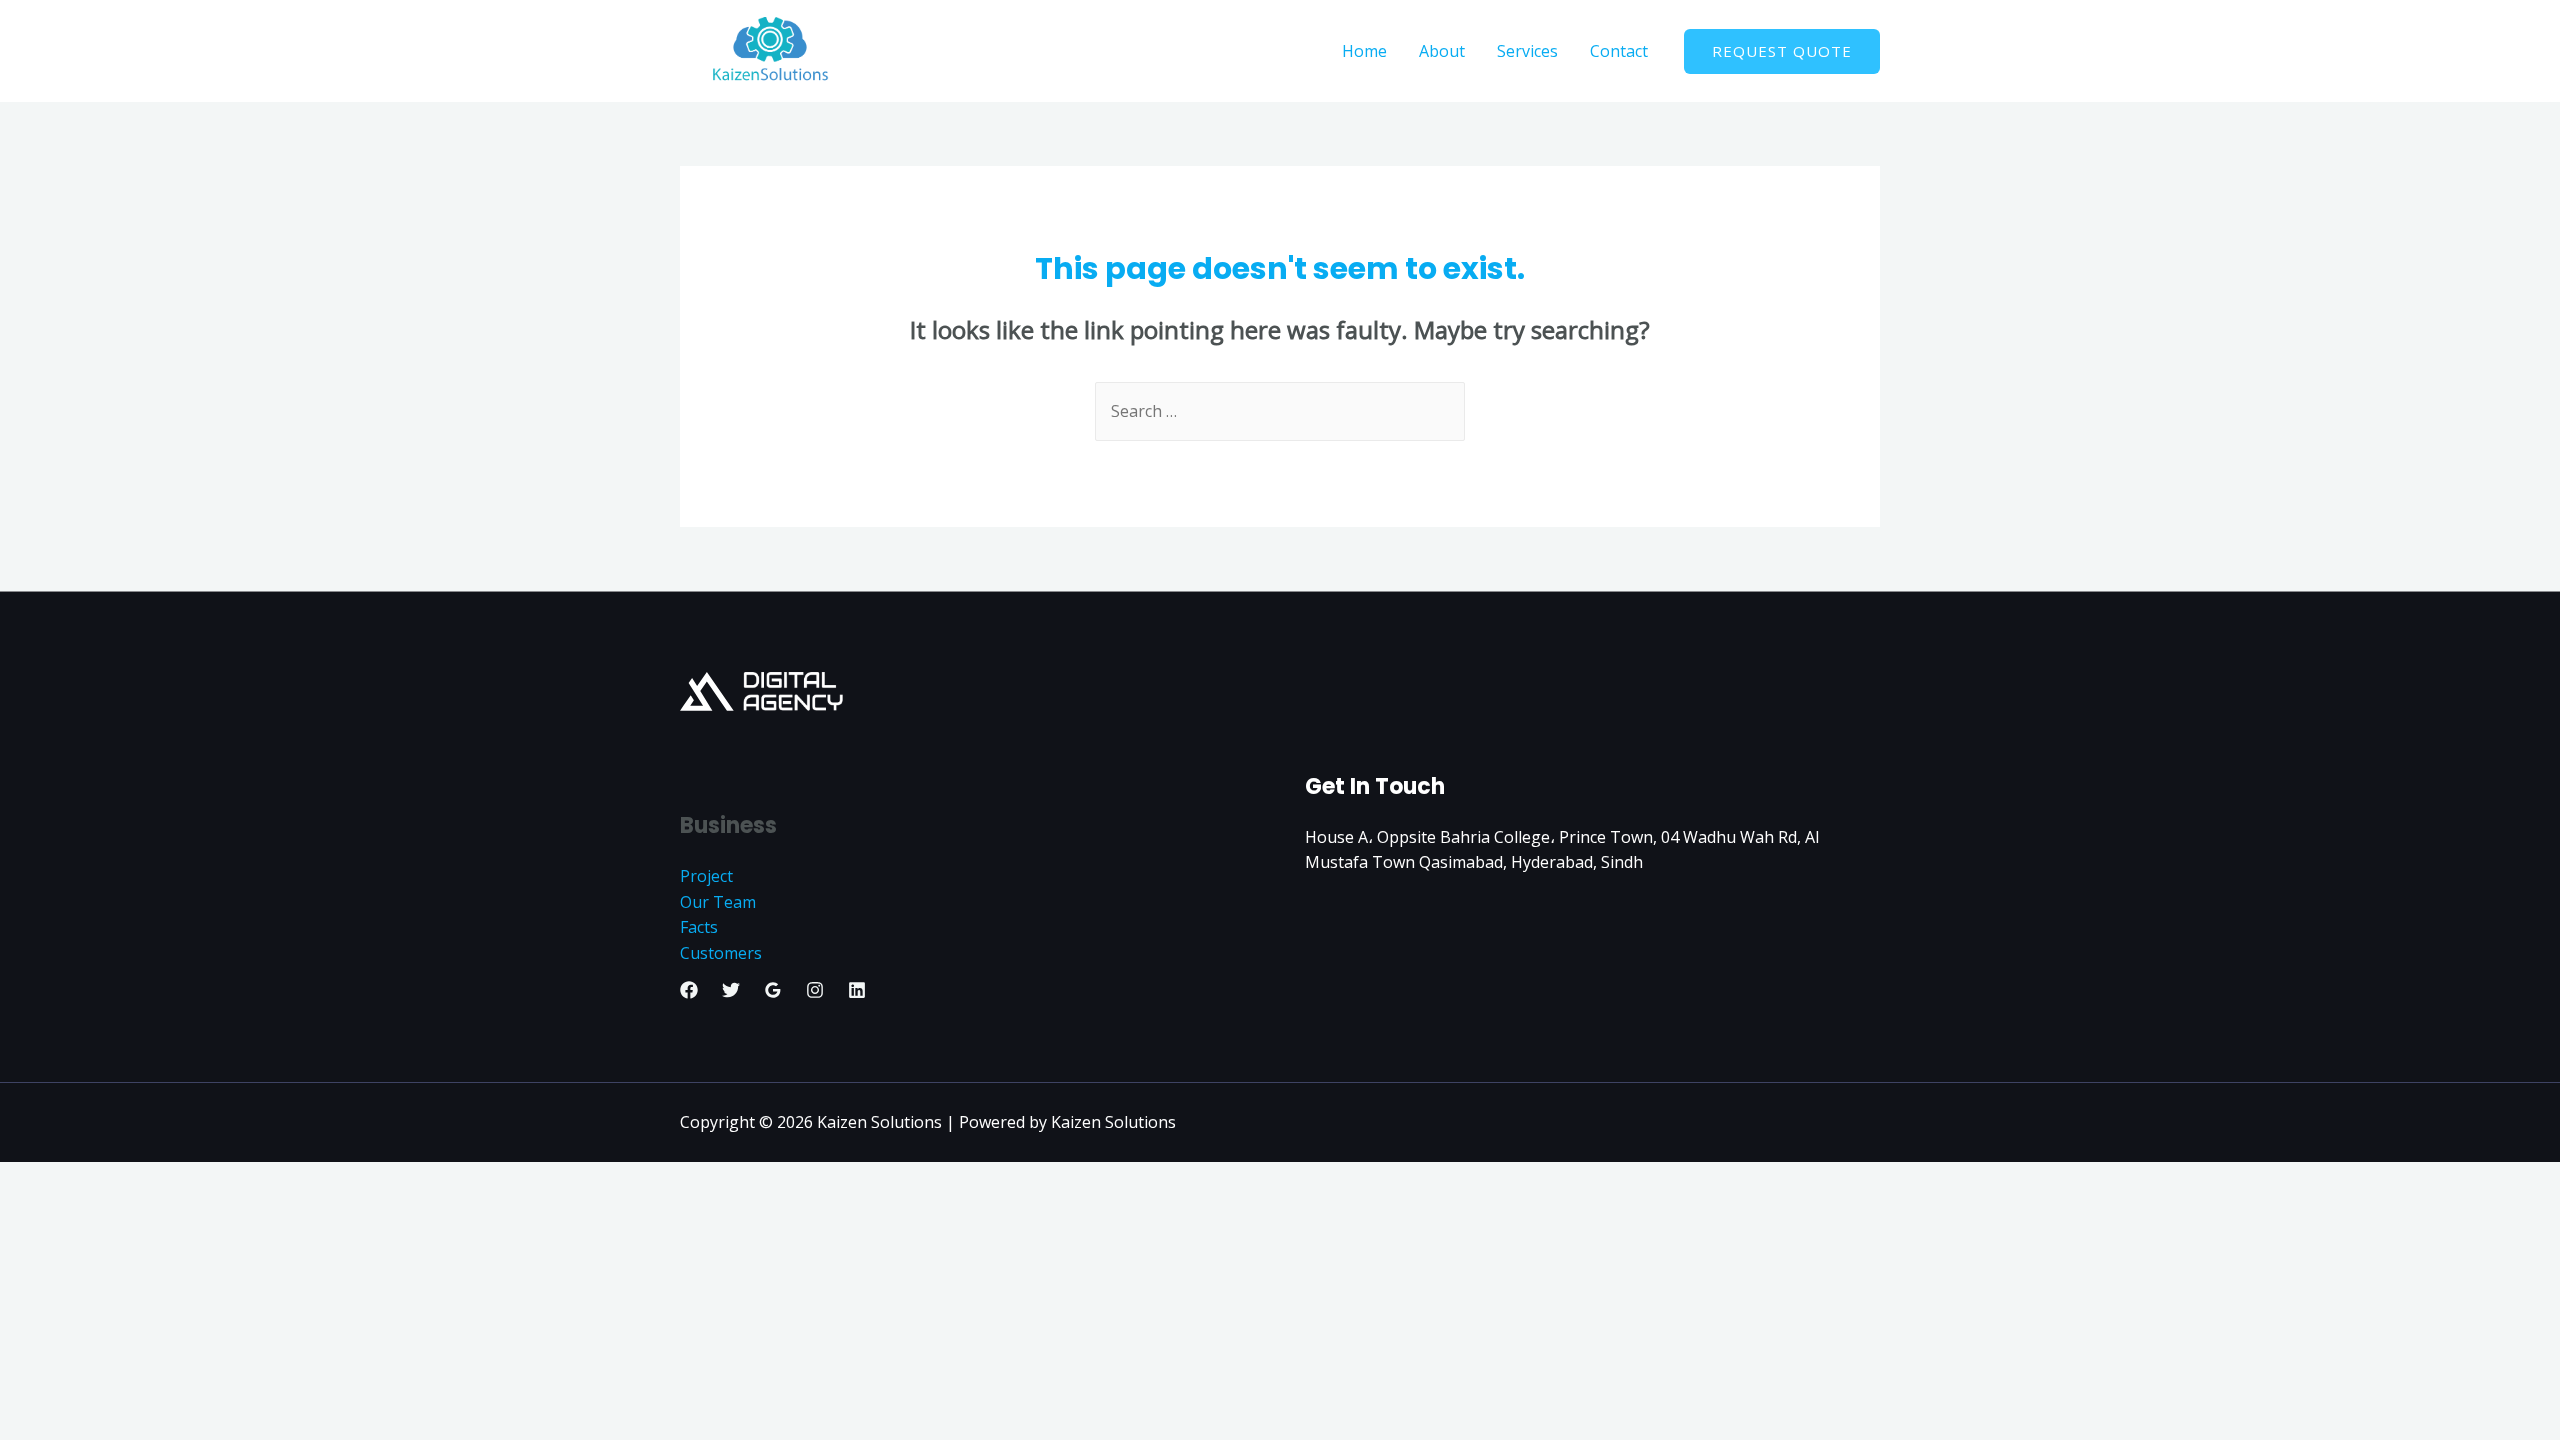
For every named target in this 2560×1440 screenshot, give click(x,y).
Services (1527, 51)
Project (706, 876)
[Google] (773, 990)
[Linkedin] (857, 990)
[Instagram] (815, 990)
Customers (721, 953)
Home (1364, 51)
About (1442, 51)
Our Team (718, 902)
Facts (699, 927)
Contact (1619, 51)
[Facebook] (689, 990)
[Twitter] (731, 990)
